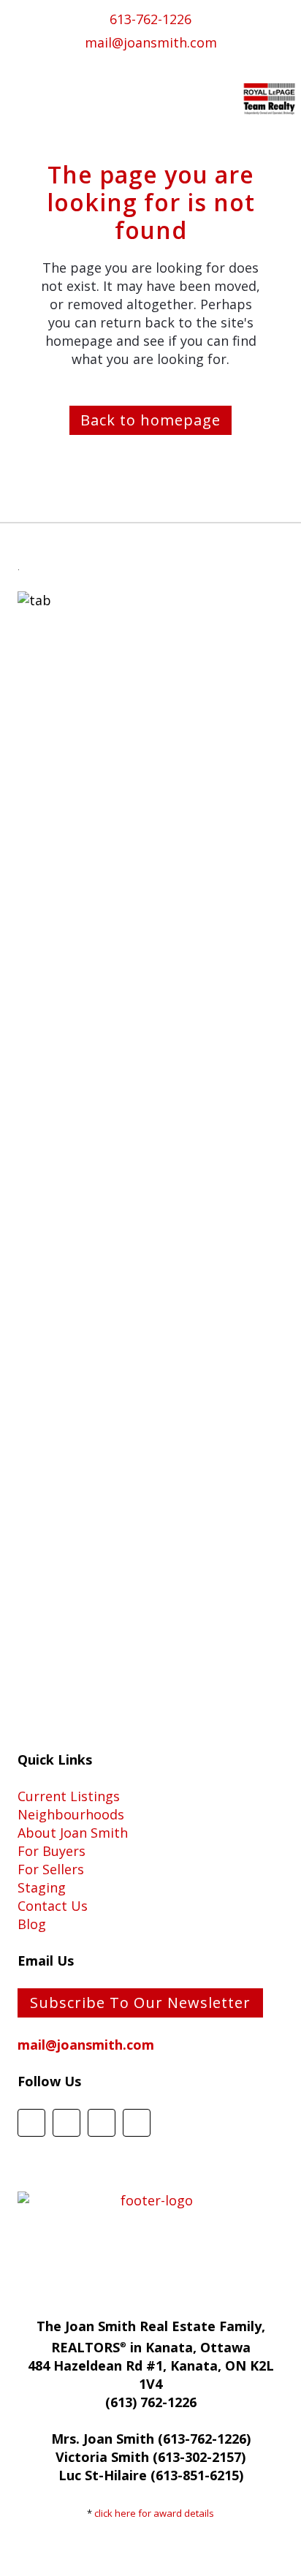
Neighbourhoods (71, 1814)
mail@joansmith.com (151, 42)
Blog (32, 1924)
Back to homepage (150, 420)
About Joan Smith (73, 1833)
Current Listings (69, 1796)
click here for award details (154, 2513)
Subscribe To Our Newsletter (140, 2003)
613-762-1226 (150, 19)
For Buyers (52, 1851)
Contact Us (53, 1906)
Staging (42, 1887)
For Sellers (51, 1869)
